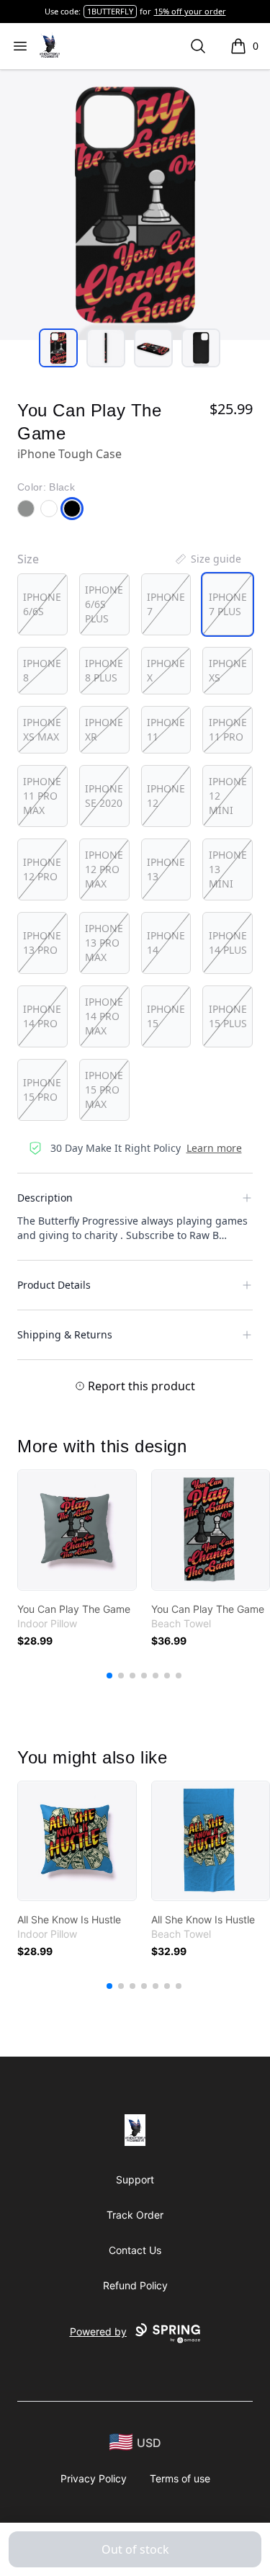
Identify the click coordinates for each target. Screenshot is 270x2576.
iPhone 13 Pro (42, 943)
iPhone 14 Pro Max (104, 1016)
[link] (77, 1530)
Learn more (214, 1148)
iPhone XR (104, 729)
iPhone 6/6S (42, 604)
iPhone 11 (166, 729)
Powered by (98, 2331)
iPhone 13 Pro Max (104, 943)
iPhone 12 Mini (228, 796)
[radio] (42, 604)
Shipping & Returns (65, 1334)
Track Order (135, 2215)
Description (45, 1198)
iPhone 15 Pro (42, 1090)
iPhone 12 (166, 796)
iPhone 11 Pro (228, 729)
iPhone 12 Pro (42, 869)
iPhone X (166, 670)
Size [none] (28, 559)
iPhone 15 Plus (228, 1016)
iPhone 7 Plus (228, 604)
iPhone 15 (166, 1016)
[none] (207, 559)
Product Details (54, 1285)
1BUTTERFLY (110, 11)
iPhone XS (228, 670)
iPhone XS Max (42, 729)
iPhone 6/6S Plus (104, 604)
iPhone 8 (42, 670)
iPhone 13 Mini (228, 869)
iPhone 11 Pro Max (42, 796)
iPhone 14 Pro (42, 1016)
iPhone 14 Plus (228, 943)
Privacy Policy (94, 2478)
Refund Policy (135, 2285)
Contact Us (135, 2250)
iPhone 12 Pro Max (104, 869)
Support (135, 2179)
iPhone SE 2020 (104, 796)
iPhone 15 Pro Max (104, 1090)
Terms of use (180, 2478)
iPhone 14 (166, 943)
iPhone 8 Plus (104, 670)
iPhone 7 (166, 604)
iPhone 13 (166, 869)
